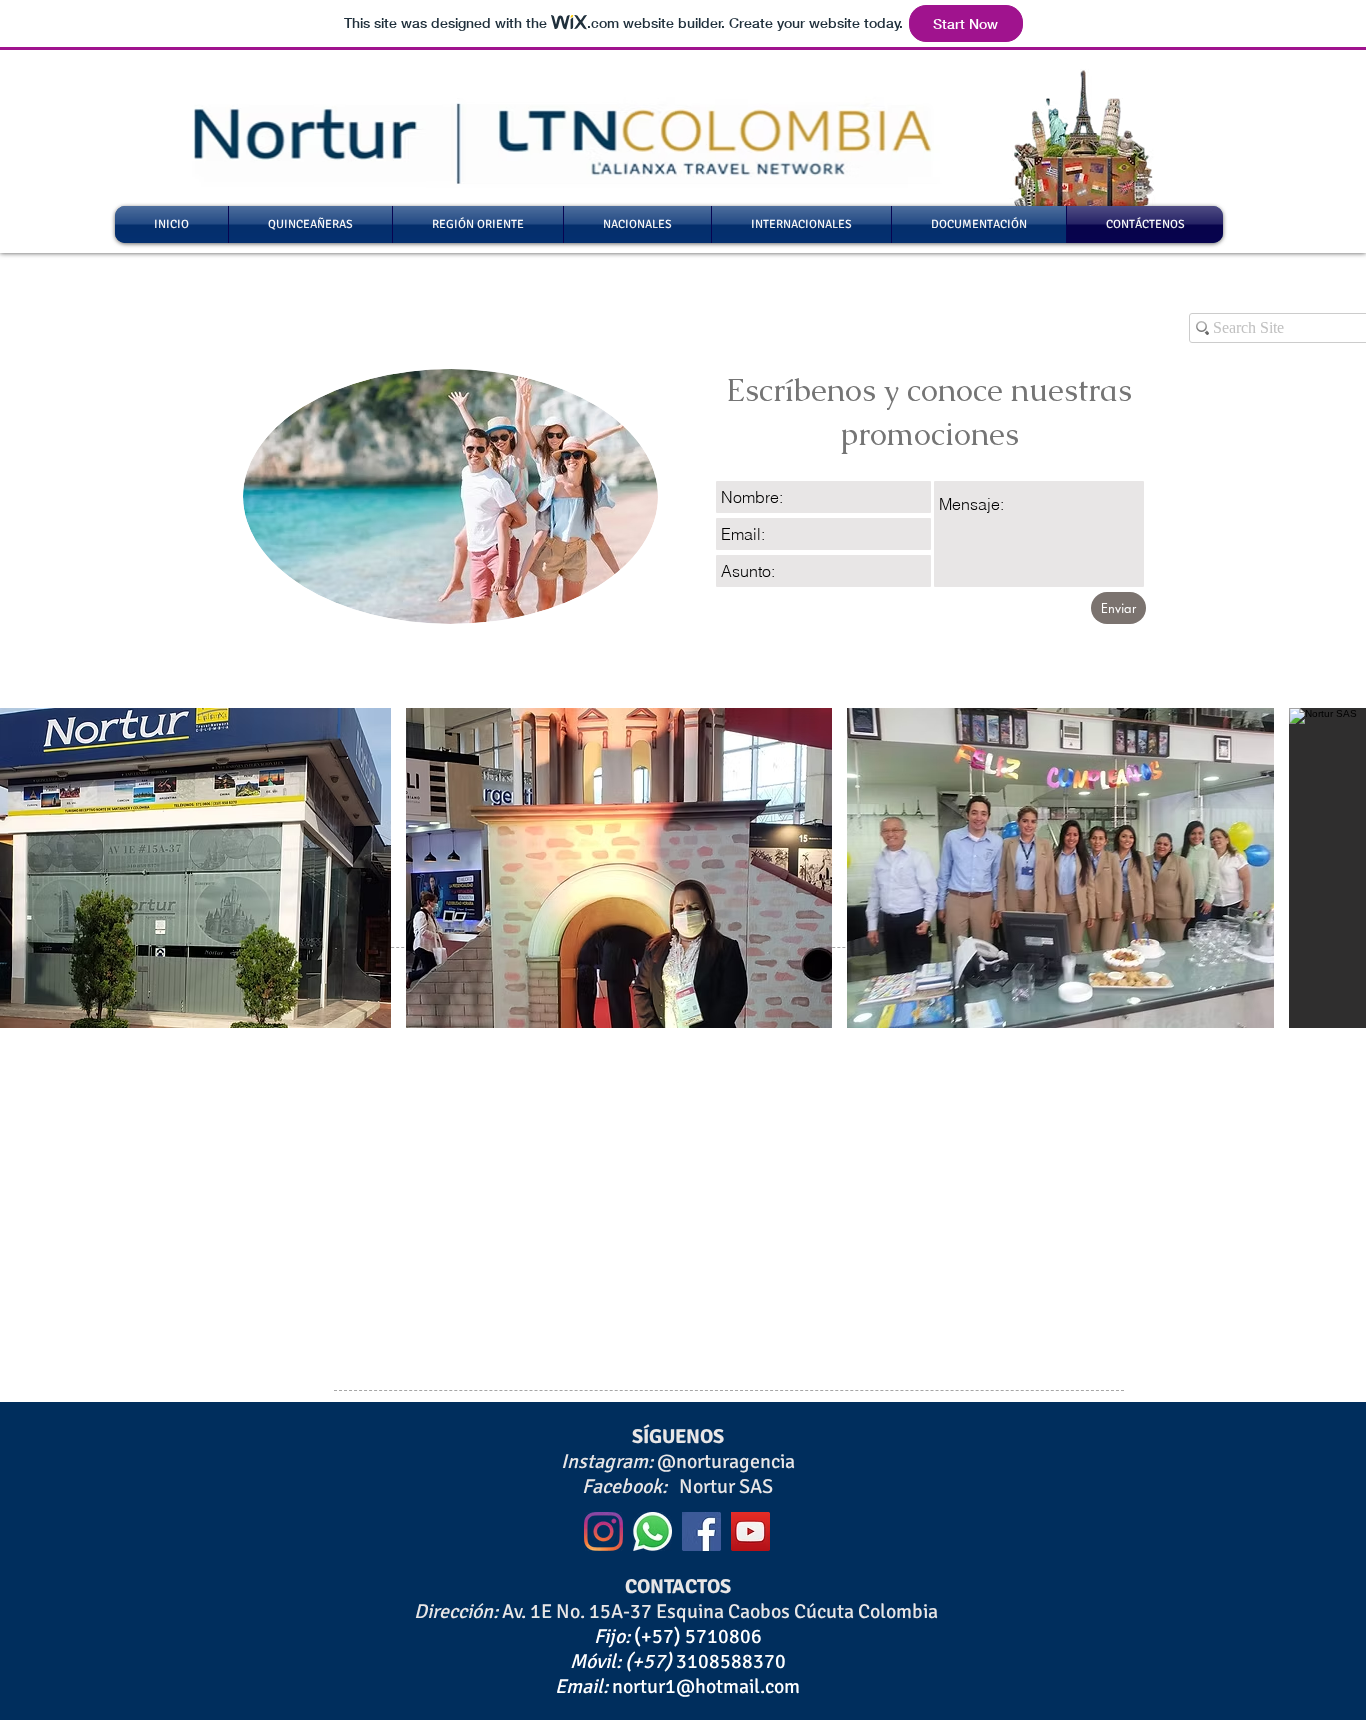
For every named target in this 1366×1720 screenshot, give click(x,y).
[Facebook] (701, 1531)
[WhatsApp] (652, 1531)
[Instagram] (603, 1531)
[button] (619, 868)
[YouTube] (750, 1531)
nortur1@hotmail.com (706, 1686)
